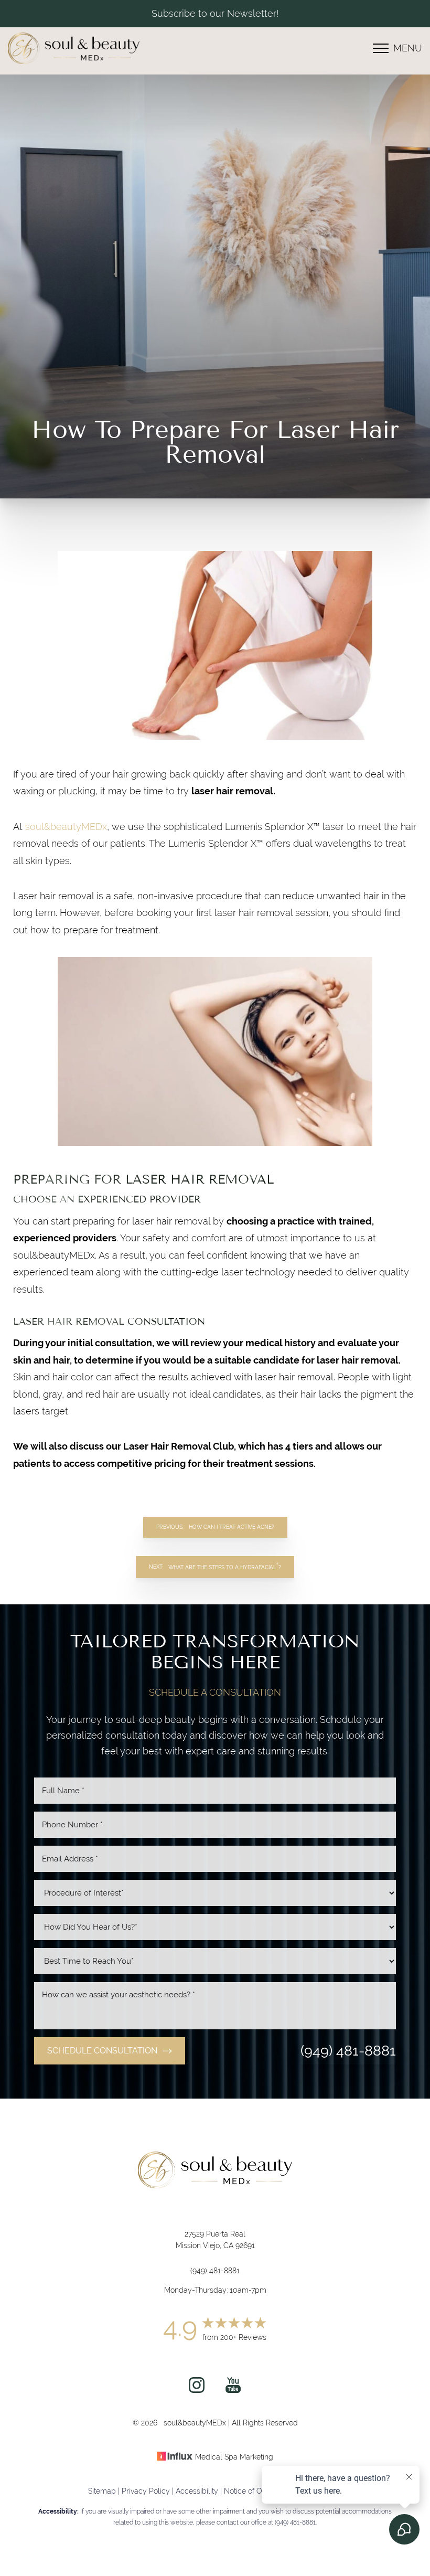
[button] (381, 48)
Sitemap (102, 2491)
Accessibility (197, 2491)
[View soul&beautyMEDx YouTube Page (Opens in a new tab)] (233, 2389)
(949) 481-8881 (348, 2051)
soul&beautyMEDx (66, 827)
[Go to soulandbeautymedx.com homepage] (111, 48)
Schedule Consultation (102, 2051)
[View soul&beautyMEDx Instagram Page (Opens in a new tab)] (197, 2389)
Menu (408, 48)
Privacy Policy (146, 2491)
